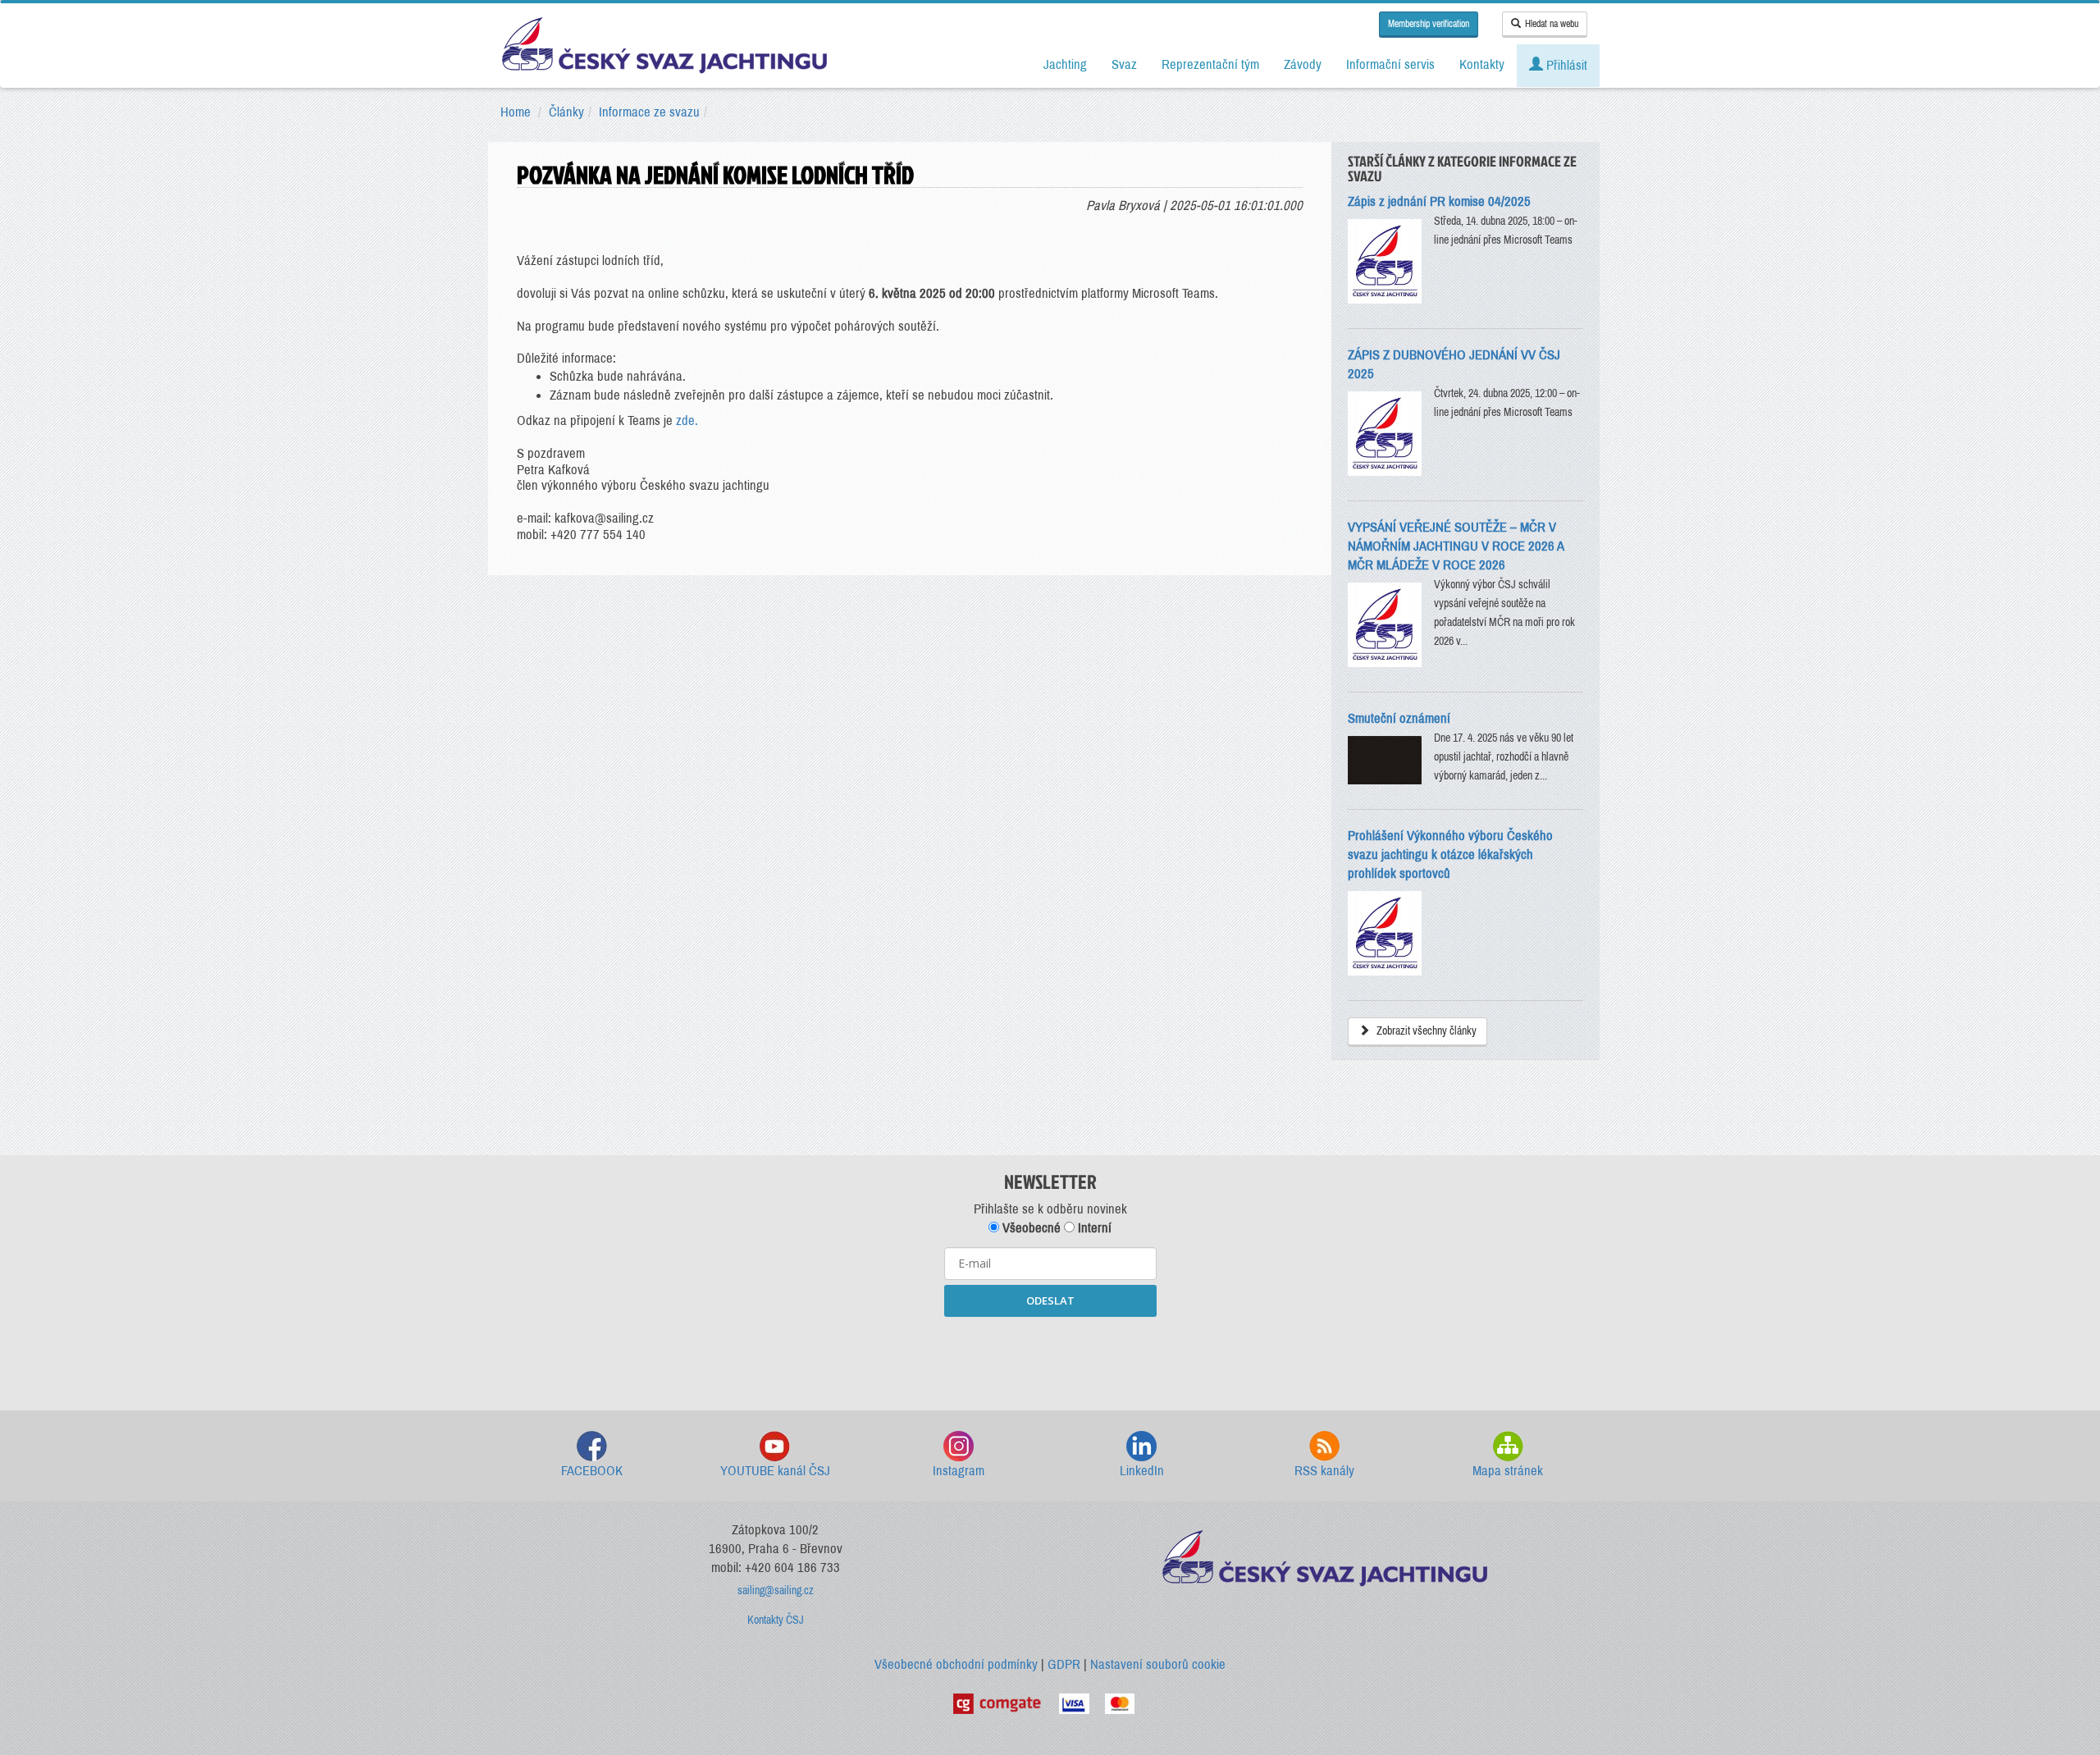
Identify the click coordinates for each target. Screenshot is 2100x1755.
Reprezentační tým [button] (1210, 64)
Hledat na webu (1552, 24)
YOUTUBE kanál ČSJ (775, 1471)
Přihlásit (1565, 65)
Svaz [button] (1124, 64)
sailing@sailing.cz (776, 1590)
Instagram (959, 1471)
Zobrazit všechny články (1425, 1031)
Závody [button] (1303, 64)
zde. (687, 420)
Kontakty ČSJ (776, 1620)
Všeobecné (1030, 1228)
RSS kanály (1324, 1471)
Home (516, 112)
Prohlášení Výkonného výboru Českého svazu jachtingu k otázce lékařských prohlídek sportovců (1450, 855)
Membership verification (1429, 24)
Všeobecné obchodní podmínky (956, 1664)
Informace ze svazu (649, 112)
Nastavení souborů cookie (1158, 1664)
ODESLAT (1050, 1300)
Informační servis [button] (1390, 64)
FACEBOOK (592, 1471)
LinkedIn (1142, 1471)
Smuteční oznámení (1399, 718)
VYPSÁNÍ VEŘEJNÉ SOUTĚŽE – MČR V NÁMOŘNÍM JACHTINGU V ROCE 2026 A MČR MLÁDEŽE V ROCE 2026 (1456, 546)
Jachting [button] (1065, 64)
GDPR (1064, 1664)
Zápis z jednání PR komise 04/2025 (1439, 201)
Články (566, 112)
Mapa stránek (1508, 1471)
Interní (1093, 1228)
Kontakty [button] (1482, 64)
